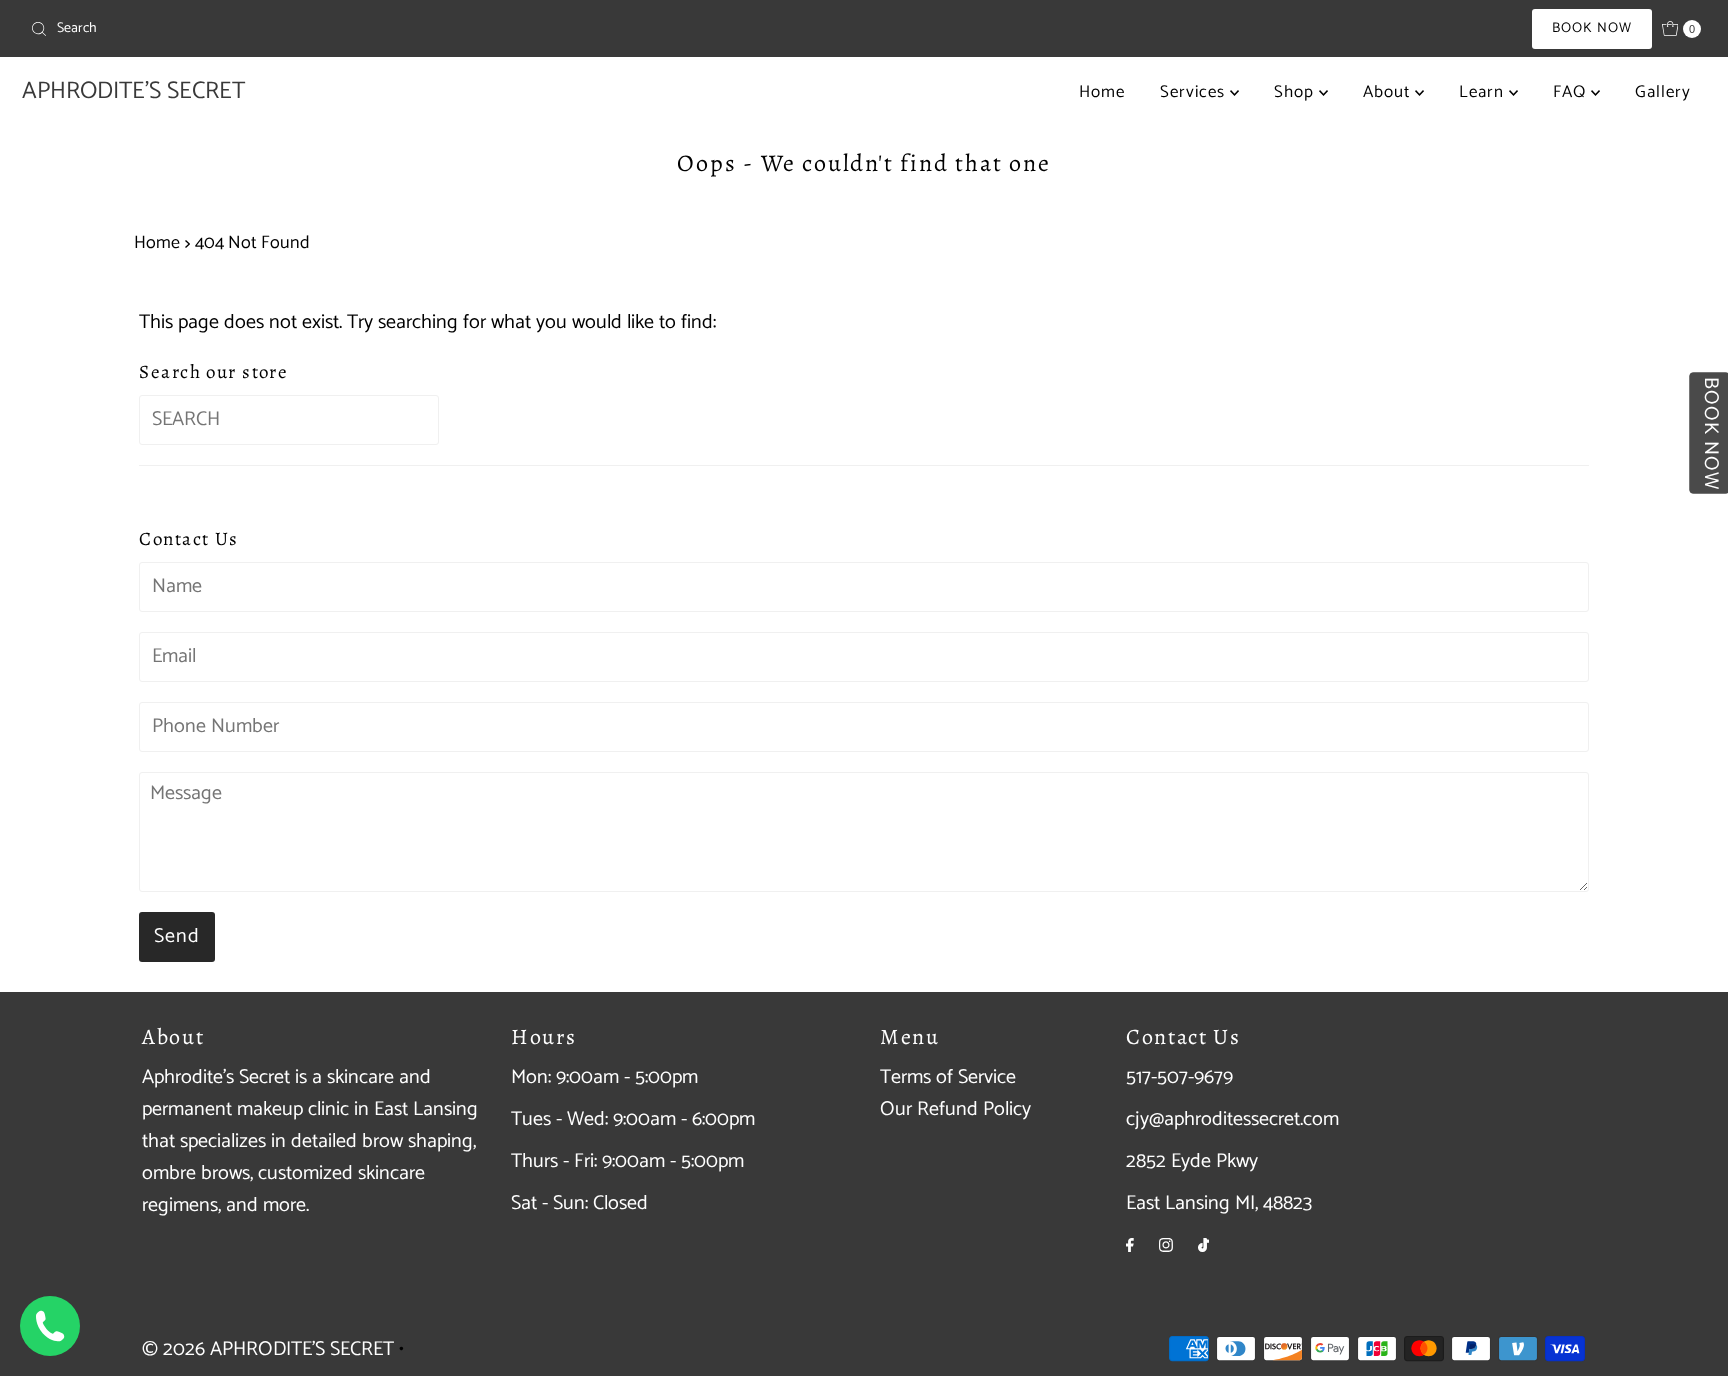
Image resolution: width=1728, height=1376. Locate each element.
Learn (1484, 92)
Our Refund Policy (955, 1109)
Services (1195, 92)
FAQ (1572, 92)
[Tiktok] (1203, 1246)
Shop (1296, 92)
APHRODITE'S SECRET (133, 91)
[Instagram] (1166, 1246)
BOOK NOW (1592, 28)
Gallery (1663, 92)
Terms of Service (948, 1077)
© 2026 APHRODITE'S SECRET (268, 1349)
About (1389, 92)
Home (1102, 92)
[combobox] (297, 29)
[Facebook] (1130, 1246)
